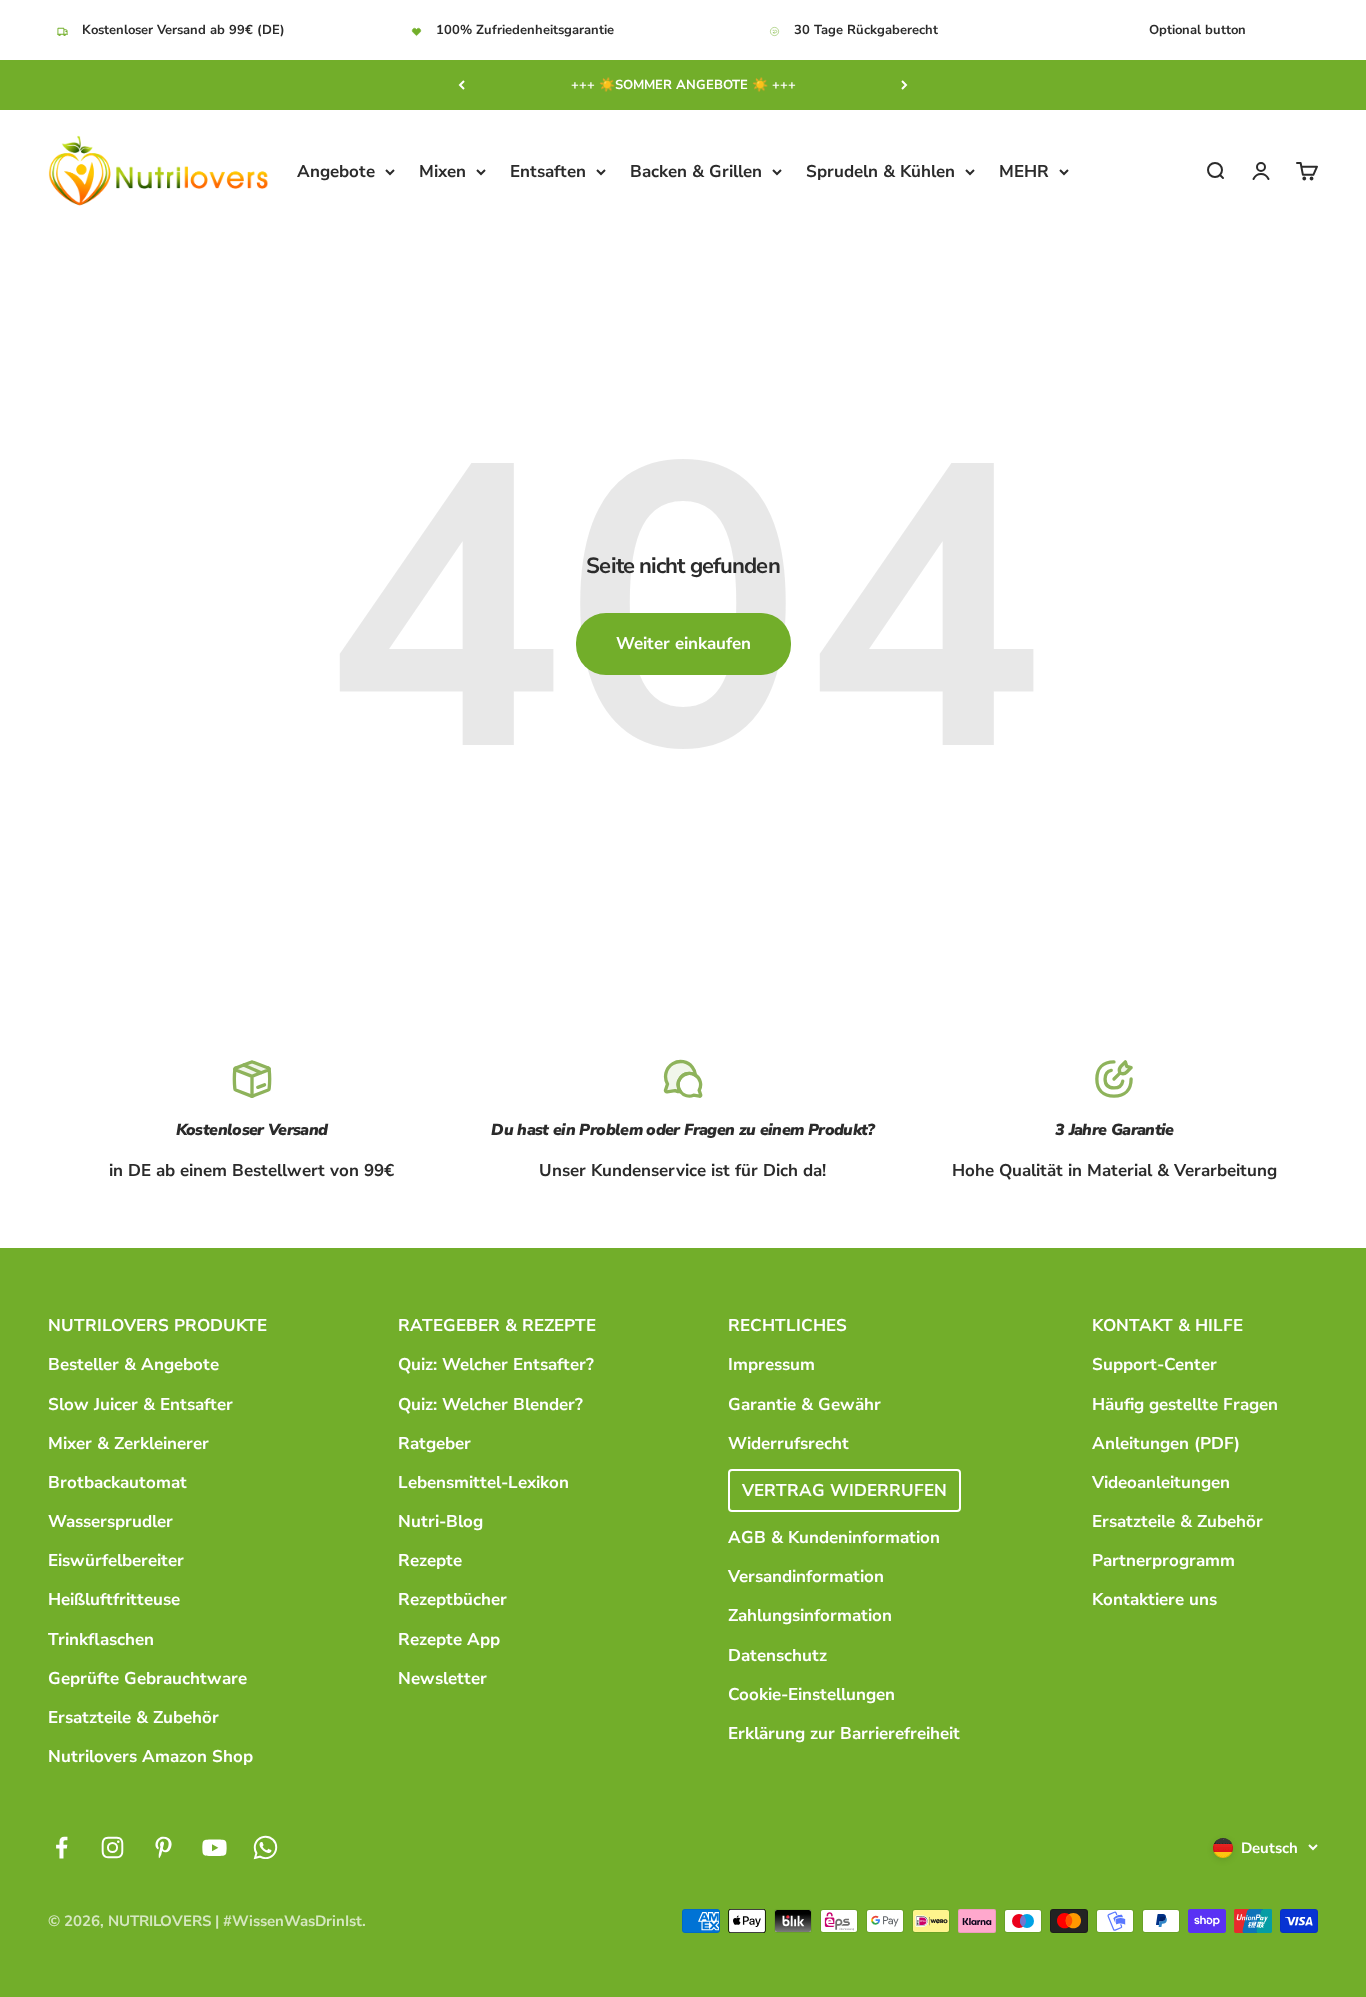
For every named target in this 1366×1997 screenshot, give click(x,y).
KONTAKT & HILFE (1167, 1325)
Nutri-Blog (440, 1521)
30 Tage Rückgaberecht (866, 30)
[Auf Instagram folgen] (112, 1847)
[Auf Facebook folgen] (61, 1847)
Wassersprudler (110, 1521)
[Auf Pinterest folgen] (163, 1847)
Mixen (442, 171)
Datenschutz (777, 1655)
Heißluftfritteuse (114, 1599)
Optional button (1197, 30)
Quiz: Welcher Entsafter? (496, 1364)
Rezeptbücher (452, 1599)
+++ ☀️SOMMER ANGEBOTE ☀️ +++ (683, 85)
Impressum (771, 1364)
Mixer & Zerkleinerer (128, 1443)
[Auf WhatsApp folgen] (265, 1847)
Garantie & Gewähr (804, 1404)
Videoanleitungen (1161, 1482)
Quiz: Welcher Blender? (490, 1404)
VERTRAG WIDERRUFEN (844, 1490)
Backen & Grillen (696, 171)
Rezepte (430, 1560)
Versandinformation (806, 1576)
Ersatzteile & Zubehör (133, 1717)
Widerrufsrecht (788, 1443)
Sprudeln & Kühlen (880, 171)
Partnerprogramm (1163, 1560)
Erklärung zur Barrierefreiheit (844, 1733)
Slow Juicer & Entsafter (140, 1404)
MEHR (1024, 171)
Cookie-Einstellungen (811, 1694)
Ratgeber (434, 1443)
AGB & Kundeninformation (834, 1537)
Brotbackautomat (117, 1482)
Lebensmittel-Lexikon (483, 1482)
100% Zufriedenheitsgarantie (525, 30)
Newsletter (442, 1678)
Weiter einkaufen (683, 643)
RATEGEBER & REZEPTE (497, 1325)
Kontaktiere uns (1154, 1599)
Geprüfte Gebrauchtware (147, 1678)
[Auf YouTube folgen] (214, 1847)
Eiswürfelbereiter (116, 1560)
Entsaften (548, 171)
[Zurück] (461, 85)
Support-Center (1154, 1364)
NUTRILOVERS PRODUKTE (157, 1325)
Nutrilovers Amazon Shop (150, 1756)
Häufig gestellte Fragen (1185, 1404)
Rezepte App (449, 1639)
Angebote (336, 171)
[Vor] (904, 85)
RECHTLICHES (787, 1325)
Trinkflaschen (101, 1639)
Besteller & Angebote (133, 1364)
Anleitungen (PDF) (1166, 1443)
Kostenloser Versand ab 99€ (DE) (183, 30)
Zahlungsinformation (810, 1615)
